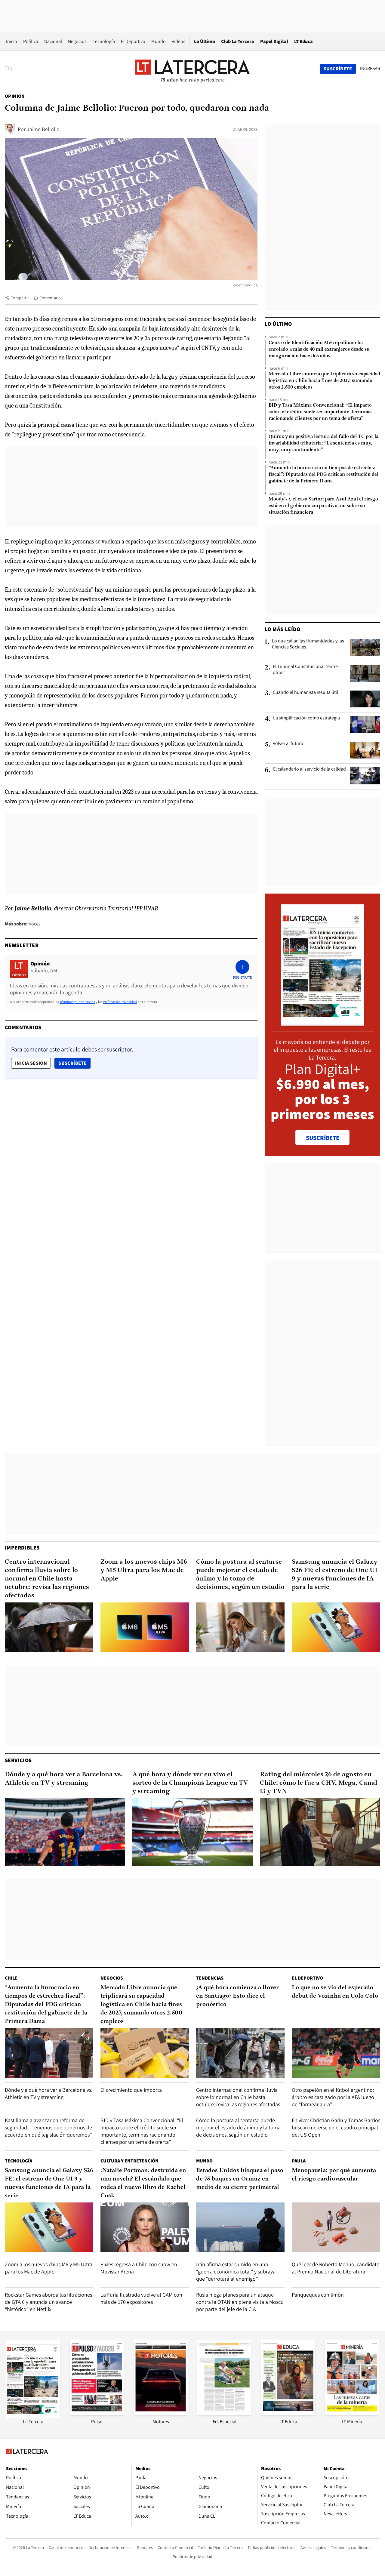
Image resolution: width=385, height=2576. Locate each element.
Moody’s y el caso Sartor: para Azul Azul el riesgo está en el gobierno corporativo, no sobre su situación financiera (323, 506)
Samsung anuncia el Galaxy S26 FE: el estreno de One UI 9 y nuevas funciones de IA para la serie (335, 1575)
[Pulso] (97, 2413)
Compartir (20, 298)
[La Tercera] (33, 2417)
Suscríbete (74, 1063)
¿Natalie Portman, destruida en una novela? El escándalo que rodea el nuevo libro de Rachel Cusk (143, 2183)
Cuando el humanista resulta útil (305, 692)
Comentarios (51, 298)
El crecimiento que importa (131, 2090)
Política (31, 41)
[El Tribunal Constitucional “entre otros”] (365, 673)
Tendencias (210, 1978)
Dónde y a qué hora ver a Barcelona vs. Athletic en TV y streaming (64, 1779)
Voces (35, 924)
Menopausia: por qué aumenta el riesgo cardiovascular (334, 2175)
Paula (299, 2161)
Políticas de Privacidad (120, 1002)
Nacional (53, 41)
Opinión (15, 96)
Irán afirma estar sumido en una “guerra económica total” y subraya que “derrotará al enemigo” (236, 2271)
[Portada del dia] (323, 1022)
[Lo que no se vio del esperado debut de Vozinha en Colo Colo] (336, 2053)
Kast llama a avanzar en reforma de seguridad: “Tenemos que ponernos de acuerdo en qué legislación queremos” (48, 2127)
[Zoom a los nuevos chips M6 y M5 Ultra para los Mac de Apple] (145, 1627)
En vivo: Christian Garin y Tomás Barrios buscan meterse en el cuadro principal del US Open (336, 2127)
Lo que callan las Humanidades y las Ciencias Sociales (308, 644)
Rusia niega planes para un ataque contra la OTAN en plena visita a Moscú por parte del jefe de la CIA (240, 2302)
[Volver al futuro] (365, 750)
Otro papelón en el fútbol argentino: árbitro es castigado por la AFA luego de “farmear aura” (333, 2097)
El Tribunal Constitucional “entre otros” (305, 669)
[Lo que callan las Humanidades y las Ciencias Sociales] (365, 648)
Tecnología (104, 41)
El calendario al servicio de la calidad (310, 769)
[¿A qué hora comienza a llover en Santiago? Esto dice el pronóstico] (240, 2053)
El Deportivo (133, 41)
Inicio (12, 41)
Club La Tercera (238, 41)
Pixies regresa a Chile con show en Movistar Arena (139, 2268)
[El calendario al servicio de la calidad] (365, 776)
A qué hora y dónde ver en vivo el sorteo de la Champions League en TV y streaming (190, 1783)
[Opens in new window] (161, 2413)
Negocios (77, 41)
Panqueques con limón (318, 2295)
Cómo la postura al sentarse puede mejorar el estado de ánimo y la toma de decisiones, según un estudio (240, 1575)
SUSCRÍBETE (323, 1138)
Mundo (159, 41)
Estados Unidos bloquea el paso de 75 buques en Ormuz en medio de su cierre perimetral (240, 2179)
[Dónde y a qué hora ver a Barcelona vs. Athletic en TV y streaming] (65, 1832)
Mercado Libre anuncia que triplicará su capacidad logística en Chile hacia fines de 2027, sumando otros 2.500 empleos (324, 381)
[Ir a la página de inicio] (192, 69)
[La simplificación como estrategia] (365, 725)
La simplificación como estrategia (306, 718)
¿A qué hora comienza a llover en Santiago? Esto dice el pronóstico (237, 1996)
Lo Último (205, 41)
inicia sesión (31, 1063)
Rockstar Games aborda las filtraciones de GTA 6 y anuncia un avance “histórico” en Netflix (48, 2302)
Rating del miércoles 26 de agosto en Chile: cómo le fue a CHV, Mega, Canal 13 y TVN (319, 1783)
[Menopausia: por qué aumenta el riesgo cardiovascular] (336, 2227)
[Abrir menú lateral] (10, 69)
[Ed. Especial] (224, 2413)
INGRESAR (370, 69)
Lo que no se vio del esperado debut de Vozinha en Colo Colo (335, 1992)
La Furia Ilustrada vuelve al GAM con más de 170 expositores (141, 2298)
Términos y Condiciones (77, 1002)
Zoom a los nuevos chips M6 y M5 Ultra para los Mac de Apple (144, 1570)
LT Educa (303, 41)
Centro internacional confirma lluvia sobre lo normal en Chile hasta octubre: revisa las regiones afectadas (47, 1579)
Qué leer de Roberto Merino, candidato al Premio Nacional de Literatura (336, 2268)
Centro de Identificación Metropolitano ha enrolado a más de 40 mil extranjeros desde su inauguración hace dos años (319, 349)
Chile (11, 1978)
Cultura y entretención (129, 2161)
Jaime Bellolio (43, 129)
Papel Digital (274, 41)
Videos (179, 41)
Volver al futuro (288, 743)
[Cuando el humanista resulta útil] (365, 699)
